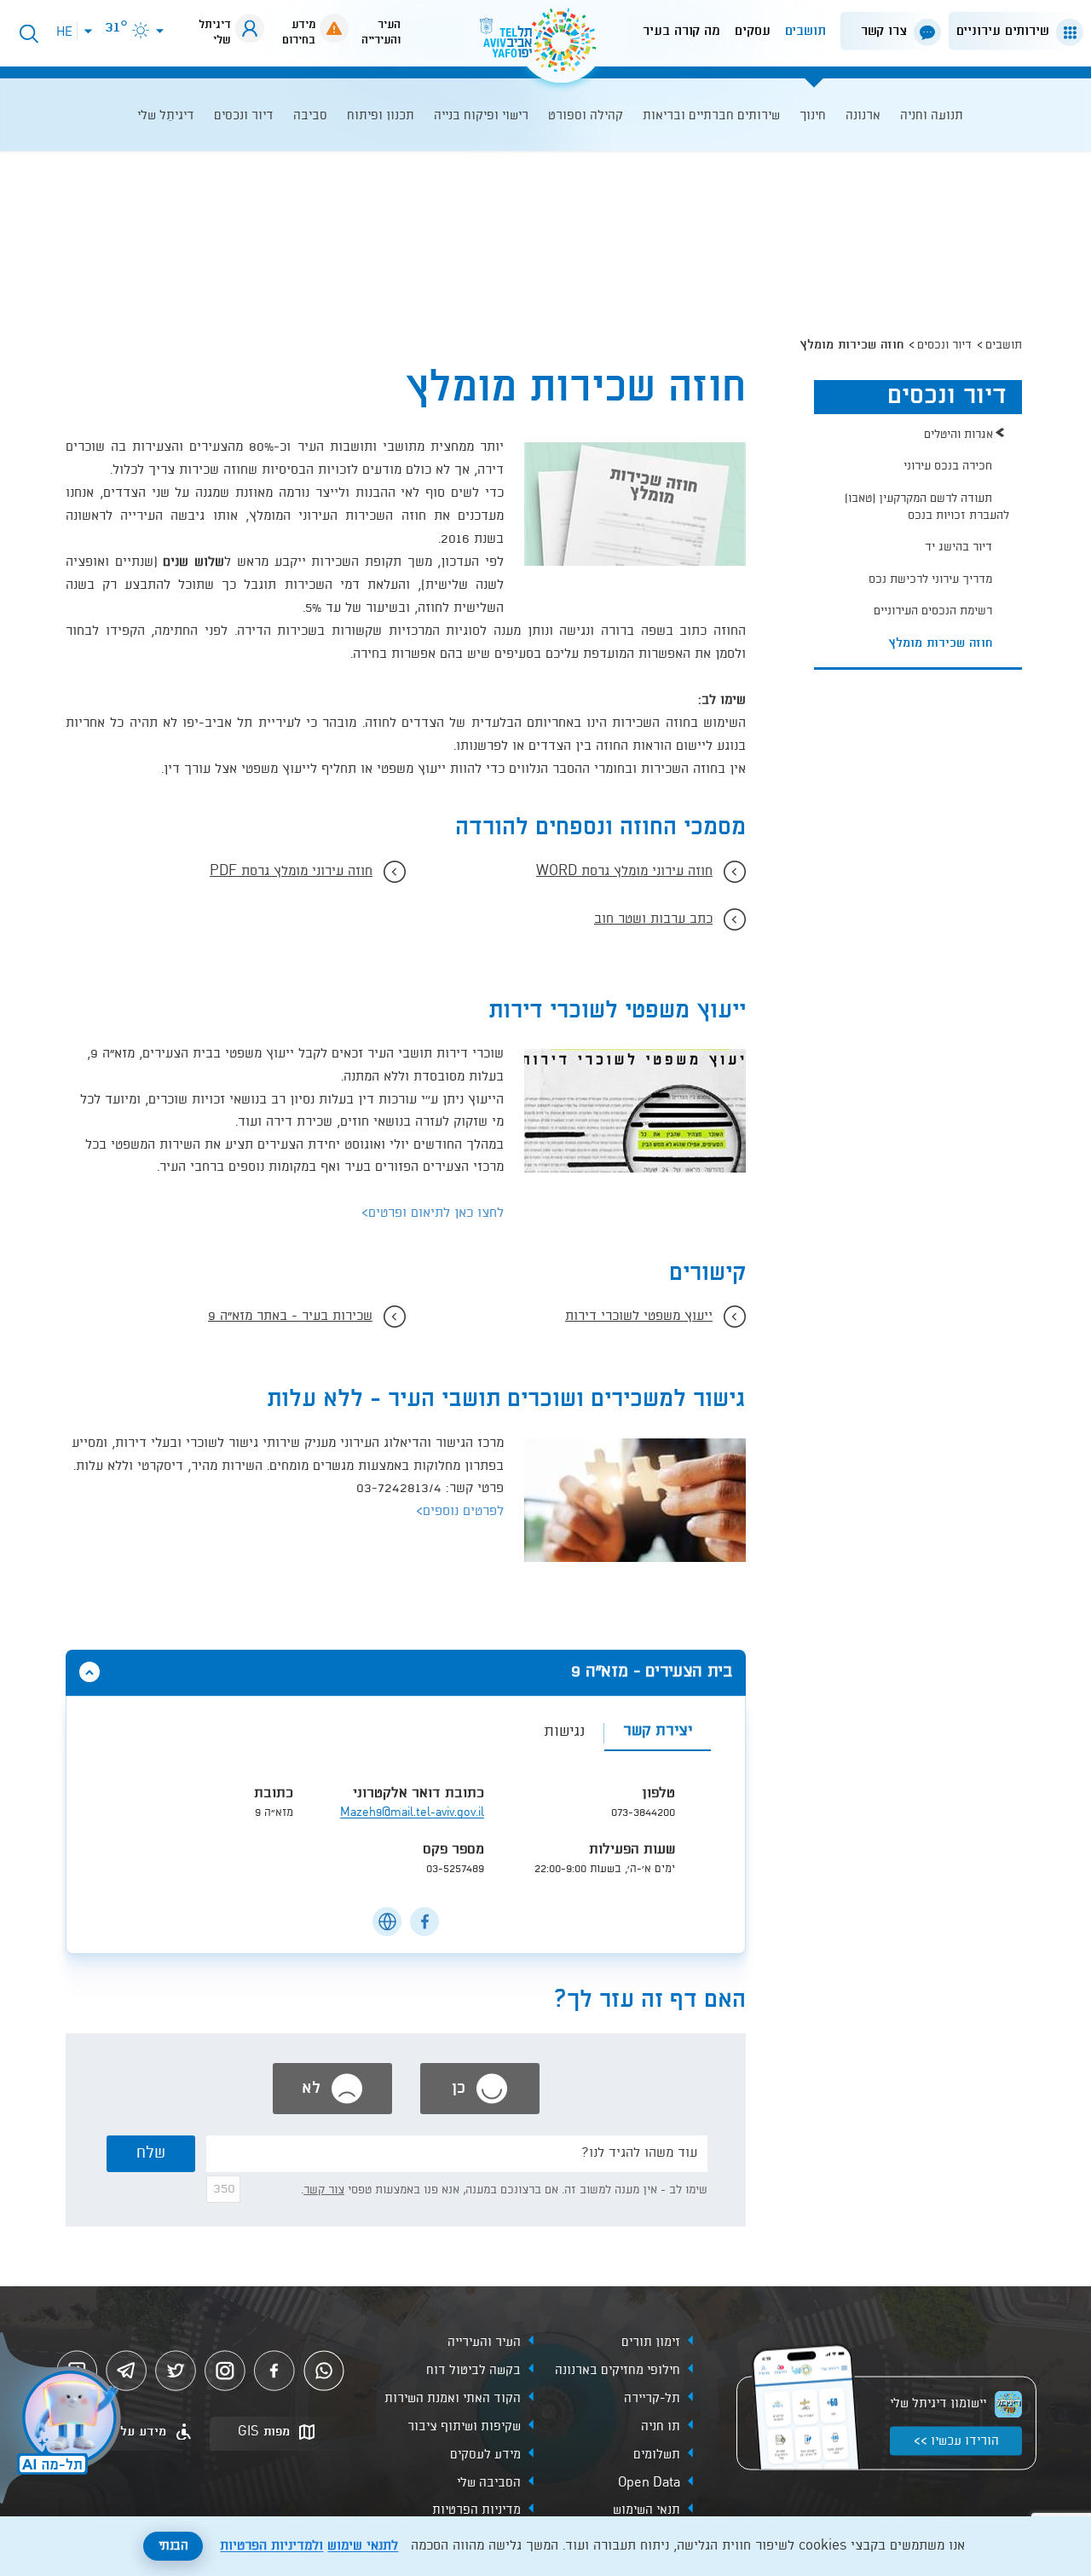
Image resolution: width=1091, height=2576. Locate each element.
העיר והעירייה (484, 2342)
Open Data (649, 2482)
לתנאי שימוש (363, 2546)
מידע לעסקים (485, 2454)
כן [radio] (461, 2089)
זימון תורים (651, 2342)
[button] (1013, 31)
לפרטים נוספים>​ (460, 1512)
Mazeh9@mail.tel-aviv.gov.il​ (412, 1813)
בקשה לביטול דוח (473, 2370)
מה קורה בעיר (681, 31)
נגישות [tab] (564, 1732)
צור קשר (324, 2190)
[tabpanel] (406, 1838)
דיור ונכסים (944, 345)
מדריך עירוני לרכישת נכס (930, 579)
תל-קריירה (652, 2398)
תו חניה (661, 2426)
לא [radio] (314, 2089)
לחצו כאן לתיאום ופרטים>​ (433, 1213)
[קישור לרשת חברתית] (424, 1922)
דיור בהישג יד (958, 547)
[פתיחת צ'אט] (63, 2420)
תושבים (805, 31)
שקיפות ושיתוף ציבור (464, 2426)
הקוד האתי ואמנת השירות (453, 2398)
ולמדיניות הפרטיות (271, 2546)
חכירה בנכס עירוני (948, 466)
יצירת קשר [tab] (658, 1731)
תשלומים (657, 2454)
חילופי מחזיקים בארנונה (618, 2370)
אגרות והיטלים (958, 435)
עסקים (753, 31)
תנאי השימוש (647, 2510)
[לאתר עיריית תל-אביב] (545, 47)
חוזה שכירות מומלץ (940, 643)
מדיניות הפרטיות (476, 2510)
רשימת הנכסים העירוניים (933, 611)
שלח (151, 2153)
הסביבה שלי (489, 2482)
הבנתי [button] (173, 2546)
